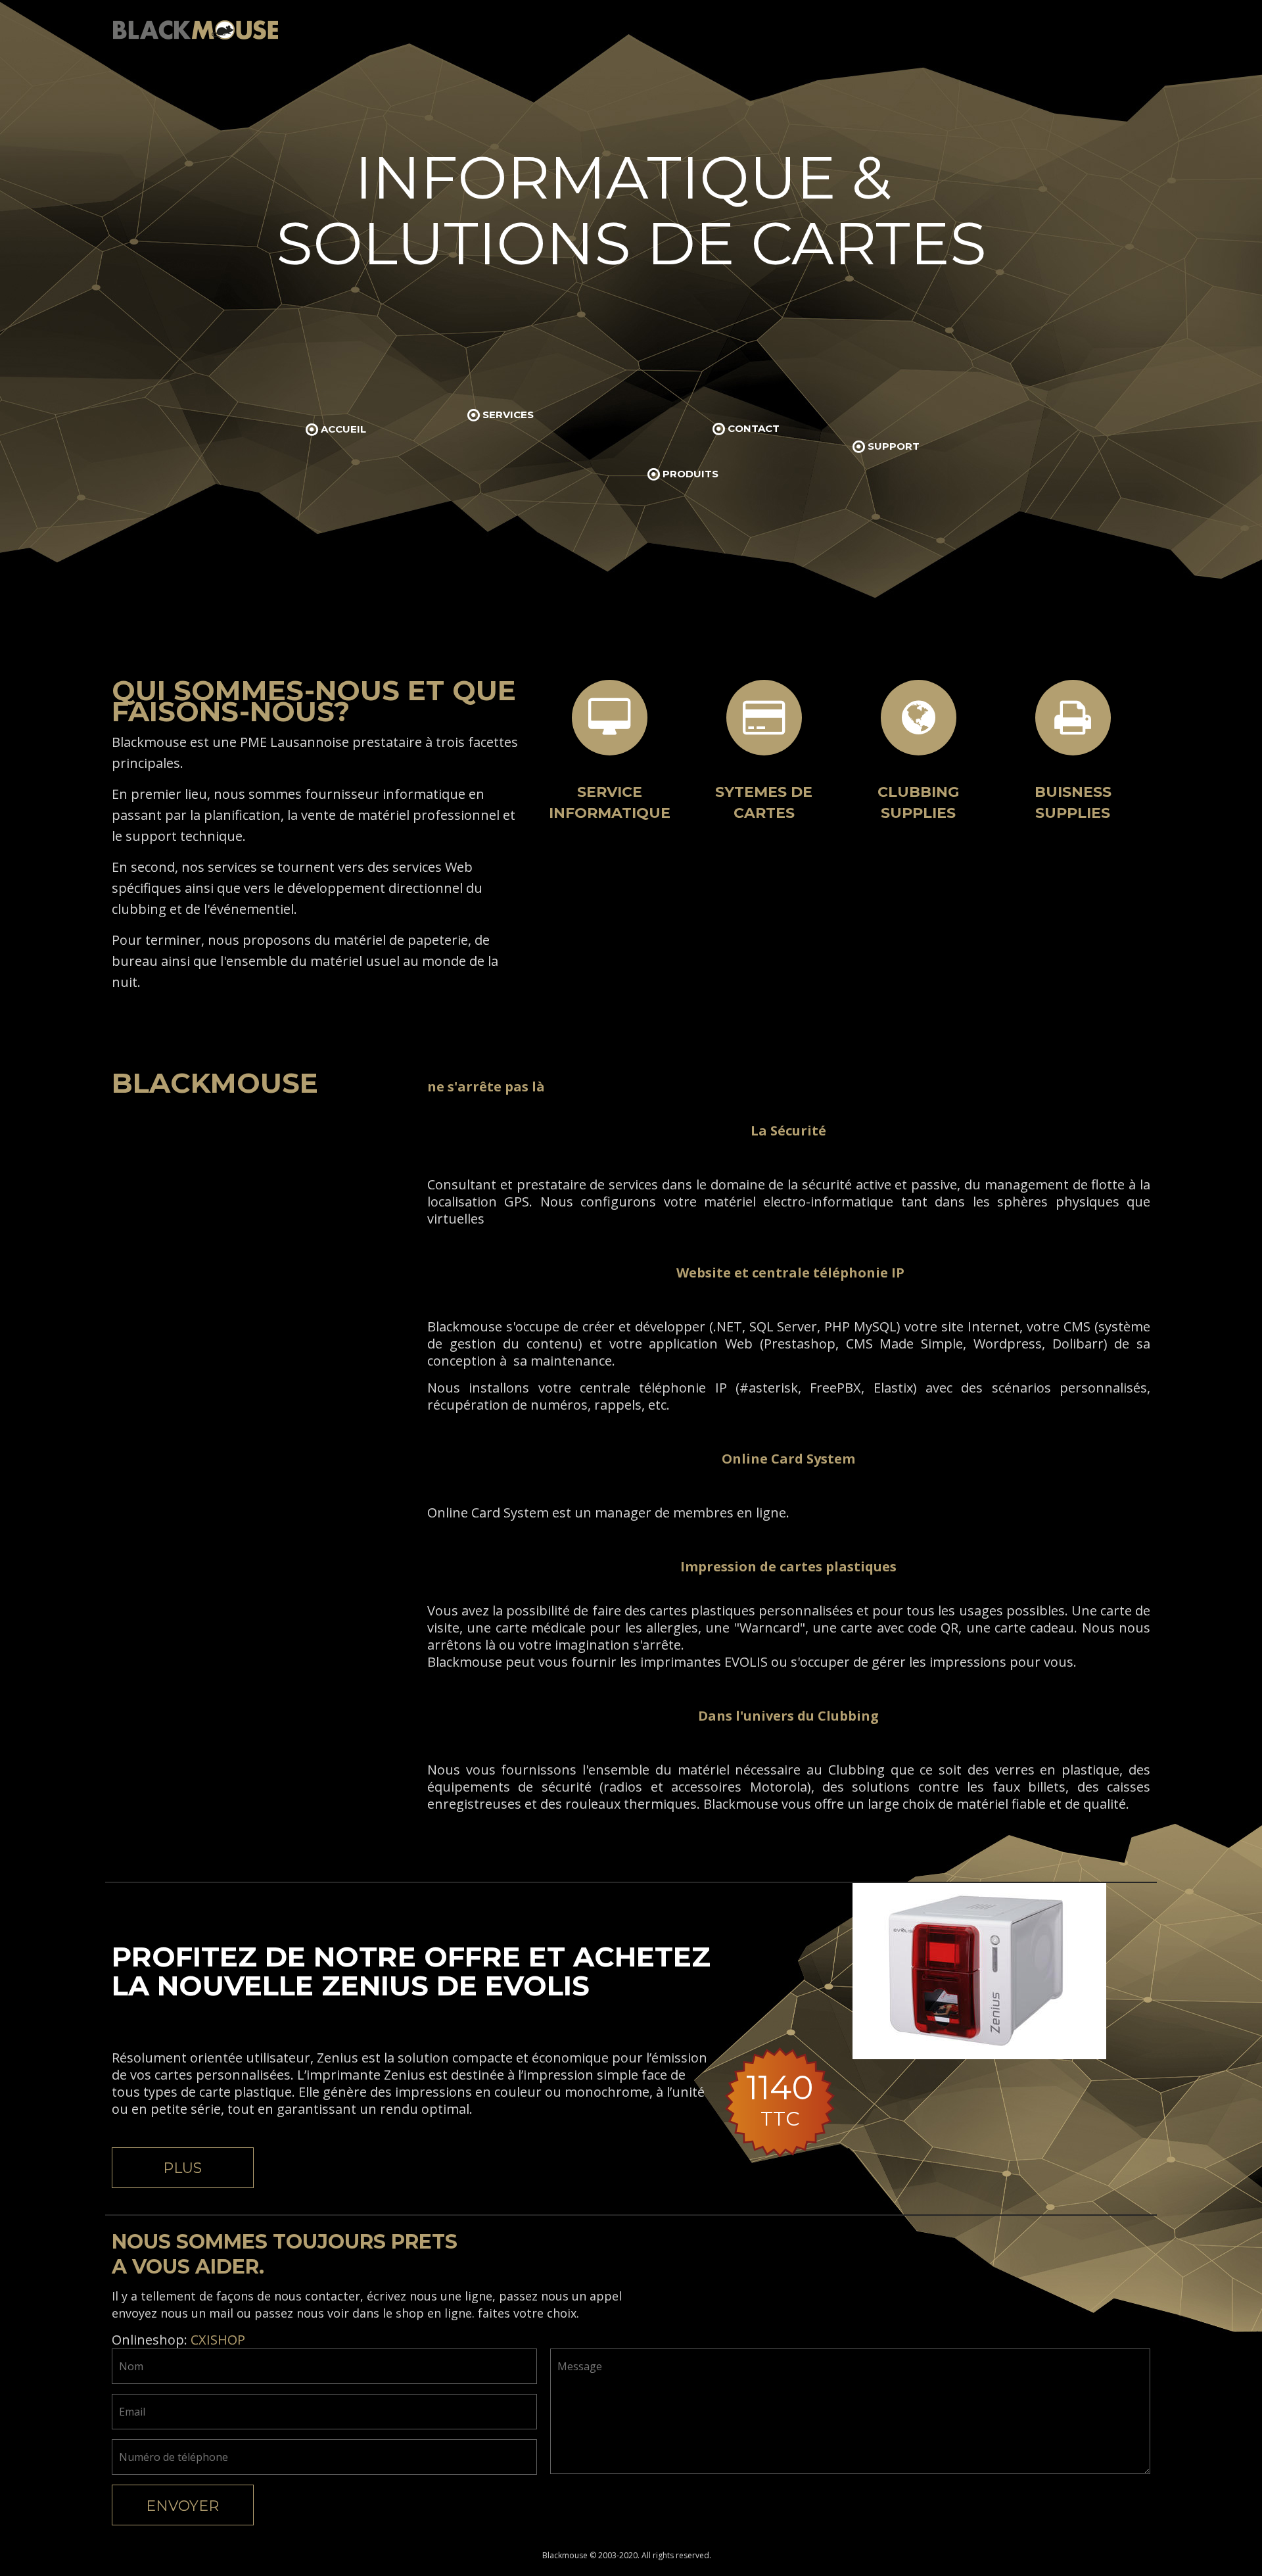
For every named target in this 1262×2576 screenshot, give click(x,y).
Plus (182, 2168)
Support (894, 446)
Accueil (343, 429)
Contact (754, 428)
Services (508, 415)
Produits (690, 474)
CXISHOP (218, 2340)
